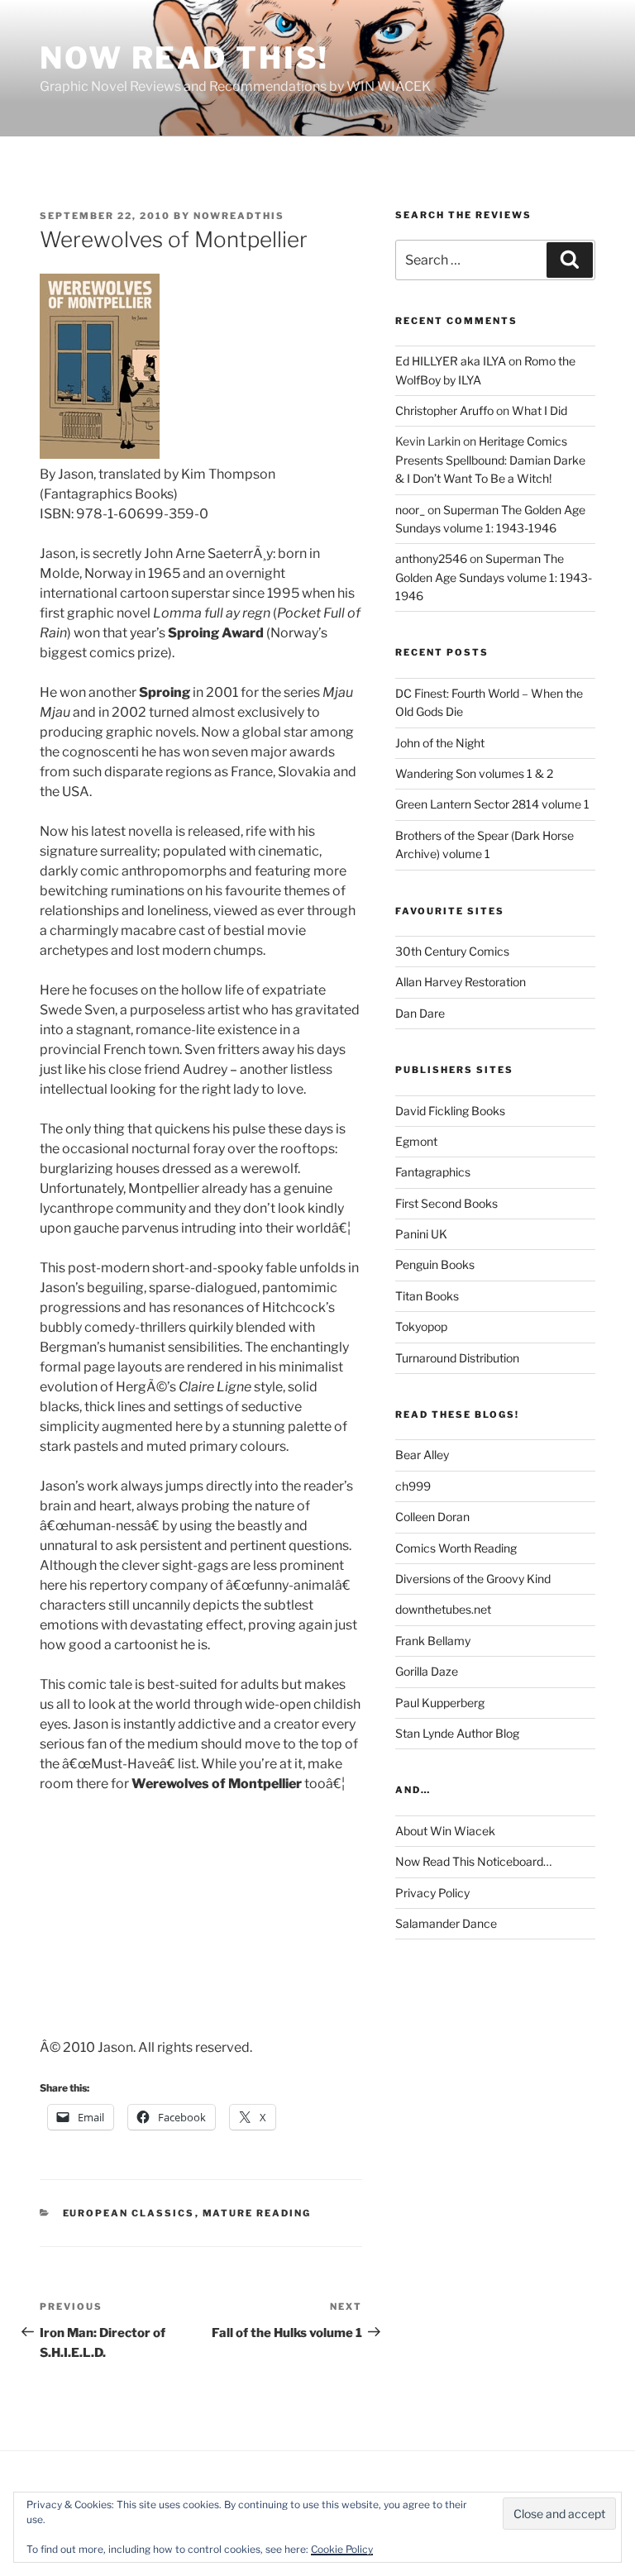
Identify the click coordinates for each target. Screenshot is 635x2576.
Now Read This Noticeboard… (473, 1861)
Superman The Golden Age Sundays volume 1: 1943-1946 (494, 577)
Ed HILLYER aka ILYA (451, 361)
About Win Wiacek (445, 1831)
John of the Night (440, 743)
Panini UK (421, 1234)
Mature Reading (257, 2213)
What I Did (540, 410)
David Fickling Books (450, 1111)
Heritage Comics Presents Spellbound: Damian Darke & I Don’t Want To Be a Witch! (490, 460)
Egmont (416, 1141)
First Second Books (446, 1203)
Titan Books (427, 1296)
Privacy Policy (432, 1893)
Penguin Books (435, 1264)
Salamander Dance (446, 1923)
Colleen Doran (432, 1517)
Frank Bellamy (433, 1641)
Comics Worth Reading (456, 1548)
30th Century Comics (452, 951)
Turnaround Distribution (457, 1358)
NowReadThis (239, 216)
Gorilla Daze (427, 1671)
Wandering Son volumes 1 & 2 (474, 773)
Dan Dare (420, 1013)
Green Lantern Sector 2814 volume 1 (492, 804)
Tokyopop (421, 1326)
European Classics (129, 2213)
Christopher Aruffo (444, 410)
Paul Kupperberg (440, 1703)
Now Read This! (184, 58)
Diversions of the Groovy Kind (473, 1579)
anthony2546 (431, 558)
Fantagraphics (433, 1172)
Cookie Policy (342, 2549)
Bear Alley (422, 1455)
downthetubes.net (443, 1609)
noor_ (410, 510)
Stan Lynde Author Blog (457, 1733)
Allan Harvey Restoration (461, 982)
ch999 (413, 1486)
